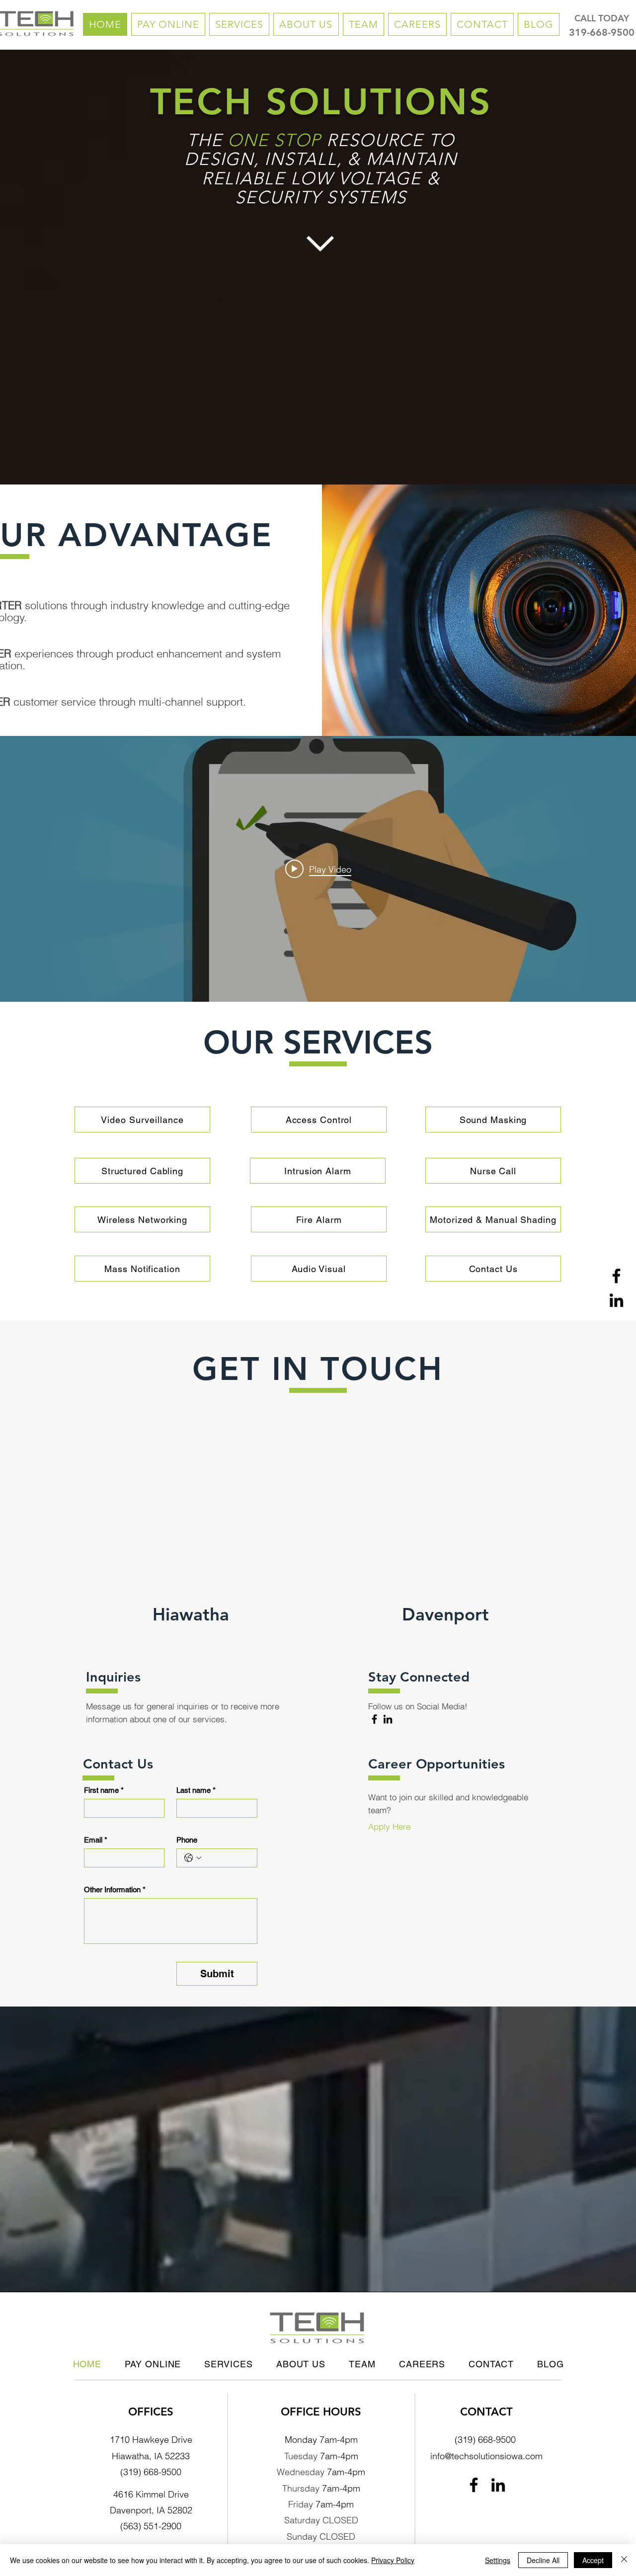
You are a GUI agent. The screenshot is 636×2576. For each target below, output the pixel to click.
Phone (187, 1840)
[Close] (624, 2560)
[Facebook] (616, 1276)
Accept (593, 2560)
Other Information (115, 1890)
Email (96, 1840)
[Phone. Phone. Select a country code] (193, 1858)
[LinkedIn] (616, 1300)
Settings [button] (498, 2560)
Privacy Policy (393, 2560)
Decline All (543, 2560)
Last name (196, 1790)
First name (104, 1790)
